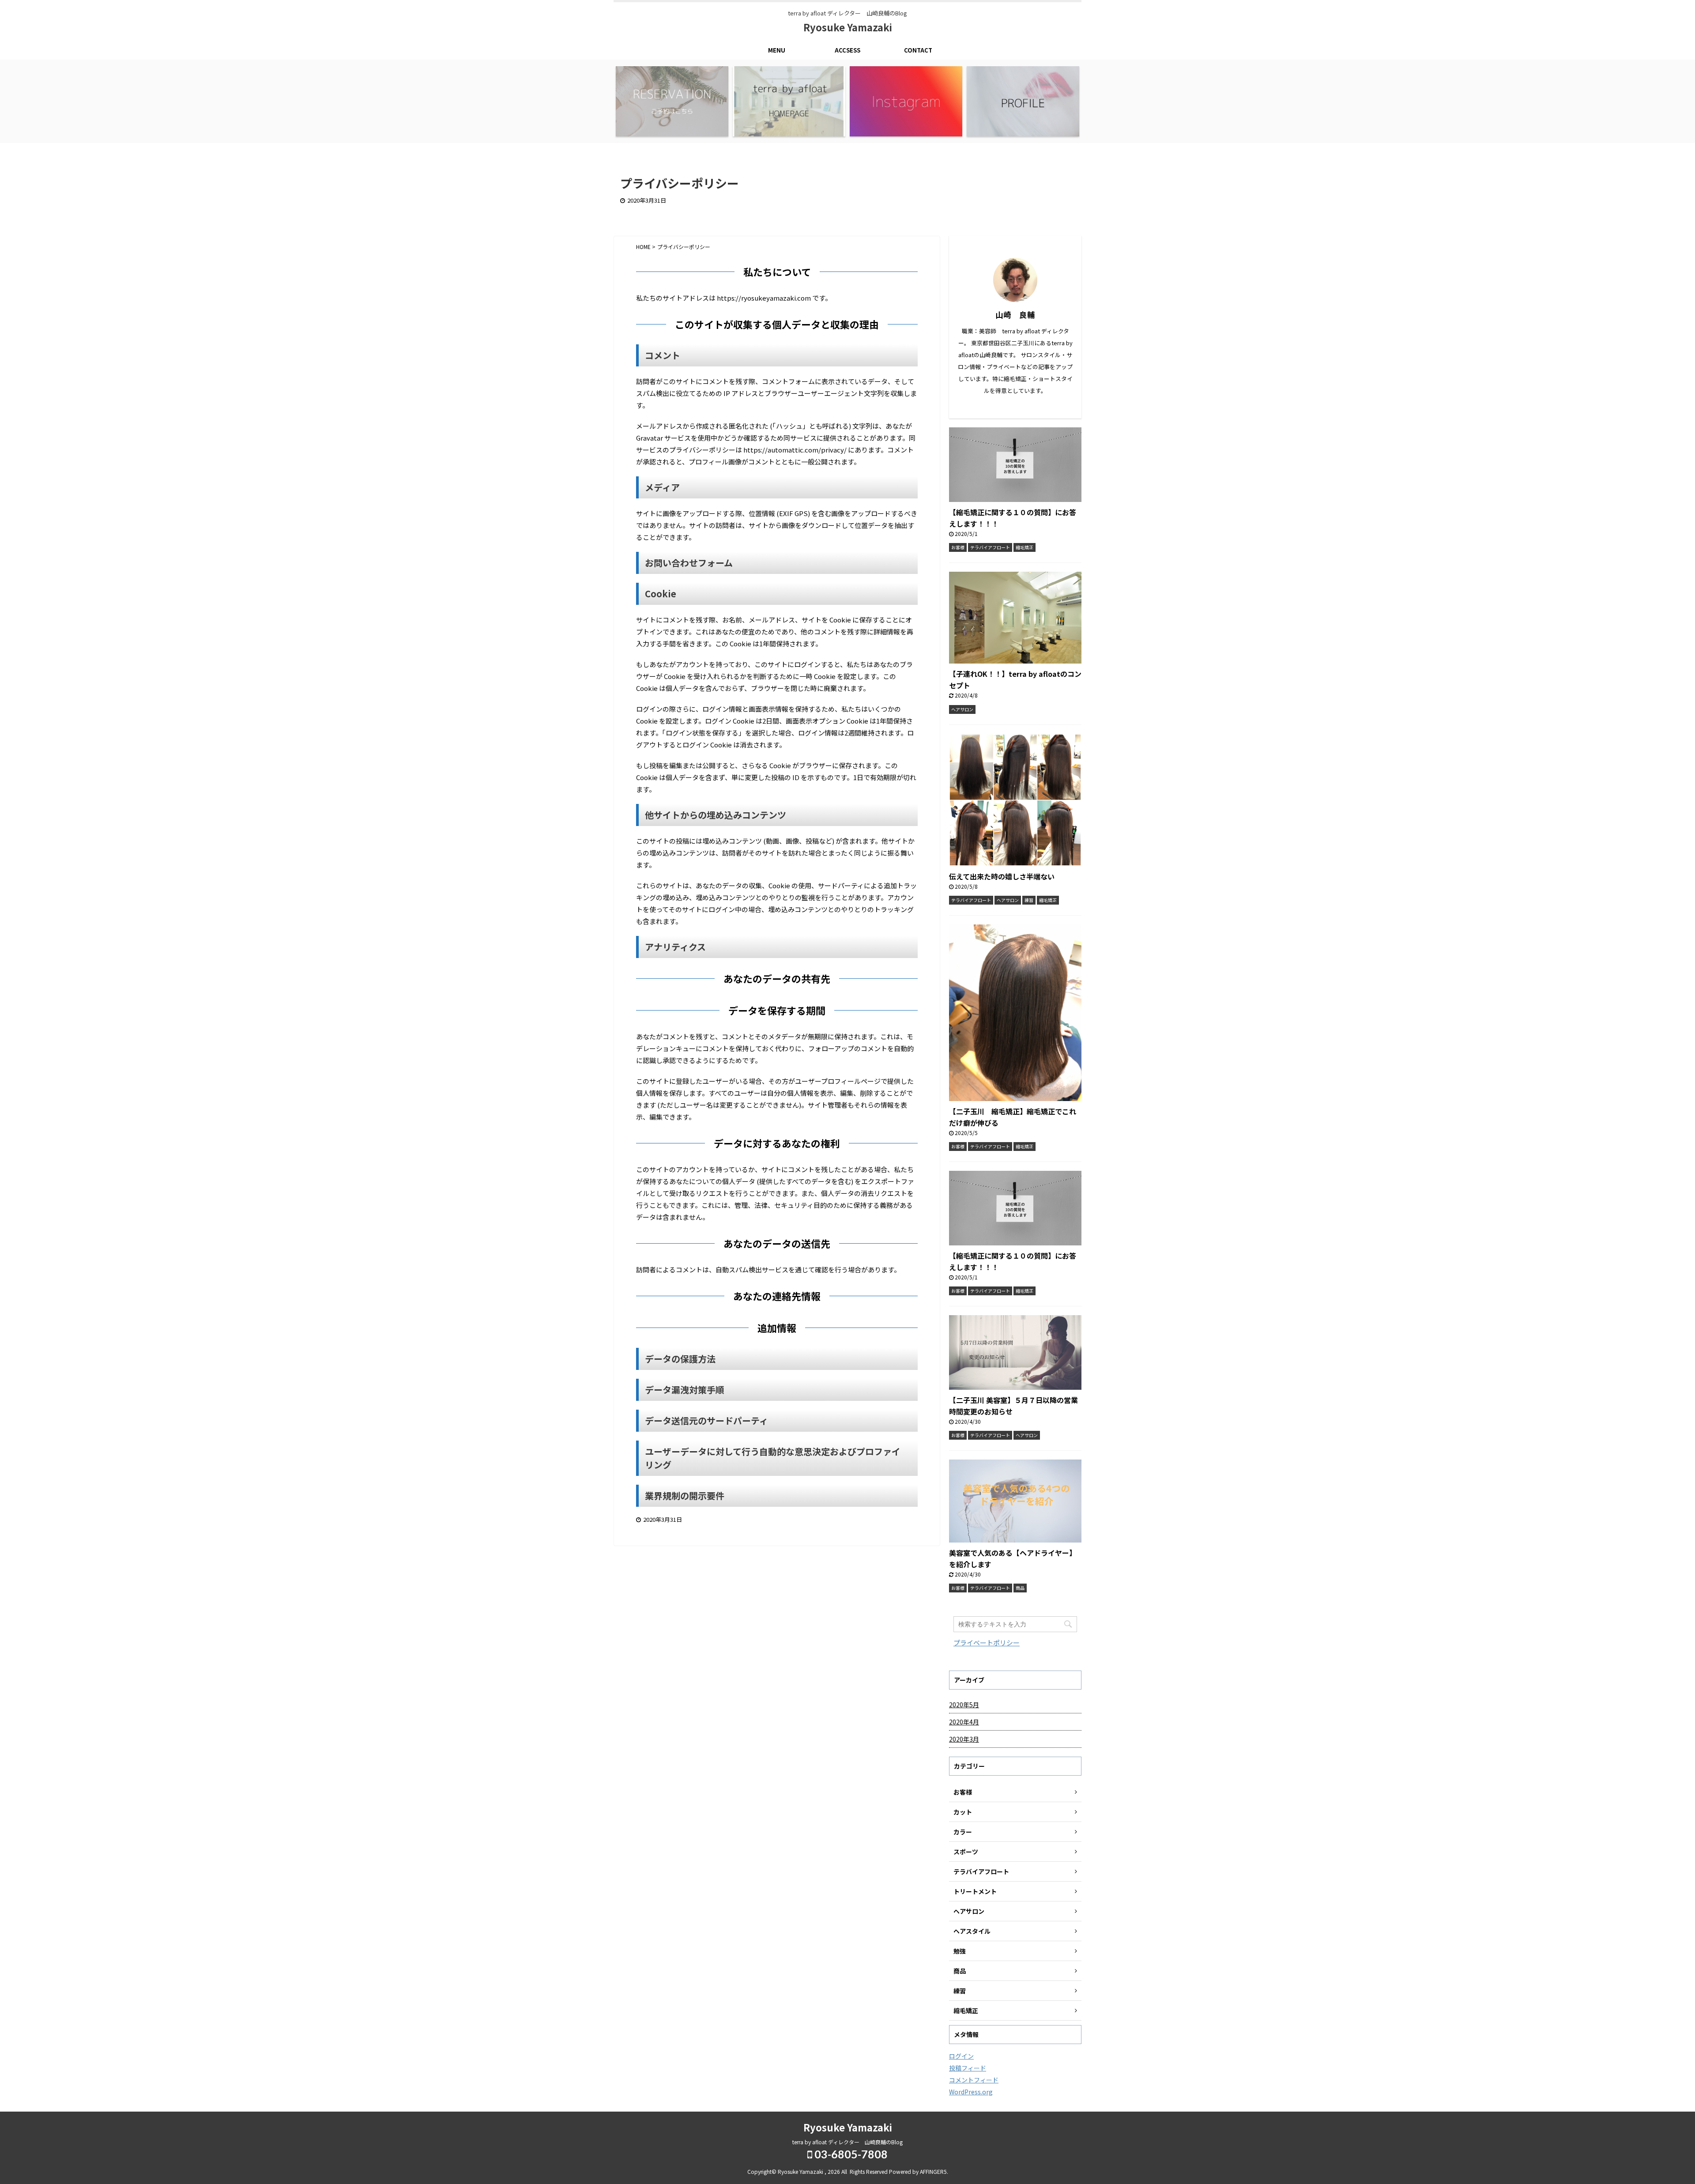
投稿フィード (968, 2068)
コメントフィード (974, 2080)
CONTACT (918, 50)
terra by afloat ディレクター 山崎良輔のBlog (847, 2142)
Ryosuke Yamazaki (848, 27)
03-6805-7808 (850, 2154)
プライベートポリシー (987, 1643)
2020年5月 (964, 1705)
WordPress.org (971, 2092)
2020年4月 (964, 1722)
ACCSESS (847, 50)
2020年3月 (964, 1739)
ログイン (961, 2056)
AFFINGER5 (933, 2171)
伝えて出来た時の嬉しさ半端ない (1002, 876)
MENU (777, 50)
